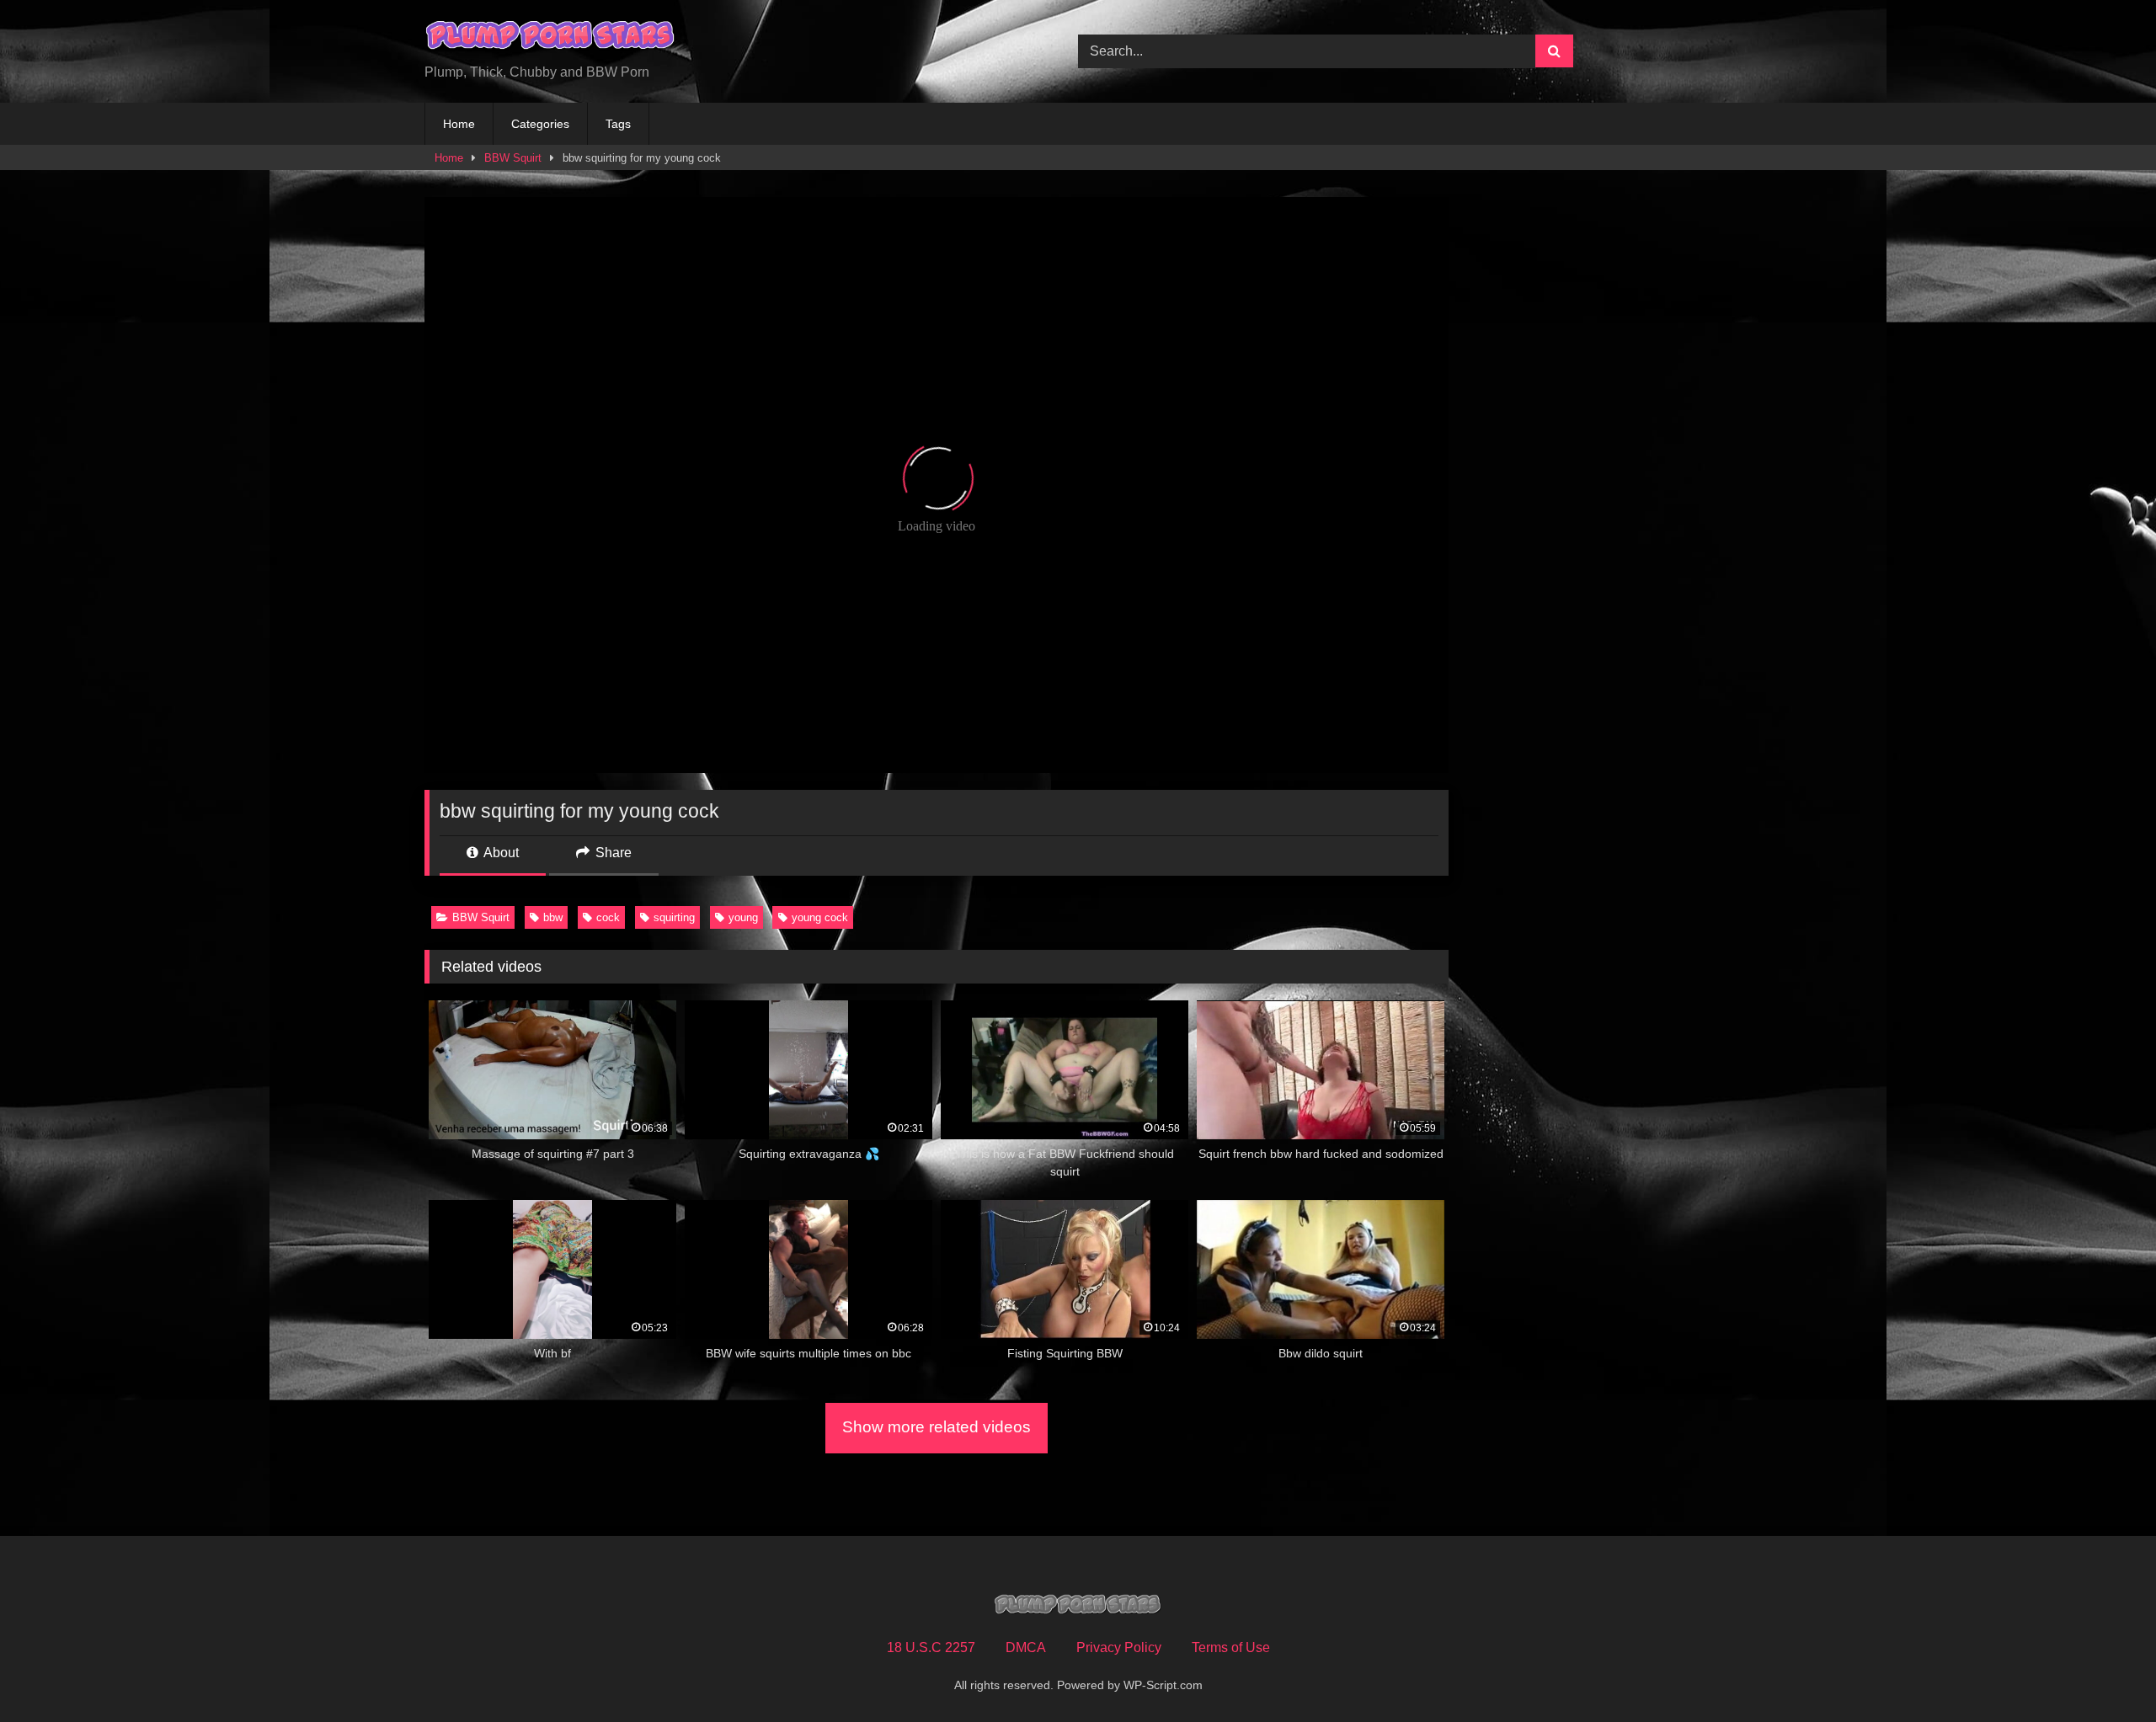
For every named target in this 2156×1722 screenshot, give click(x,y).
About (500, 853)
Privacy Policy (1119, 1647)
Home (459, 124)
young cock (820, 917)
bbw (553, 917)
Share (612, 853)
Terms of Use (1231, 1647)
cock (608, 917)
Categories (540, 124)
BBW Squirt (513, 158)
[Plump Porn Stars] (551, 38)
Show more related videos (937, 1427)
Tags (618, 124)
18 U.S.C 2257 (931, 1647)
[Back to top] (2104, 1672)
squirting (674, 917)
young (743, 917)
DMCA (1026, 1647)
